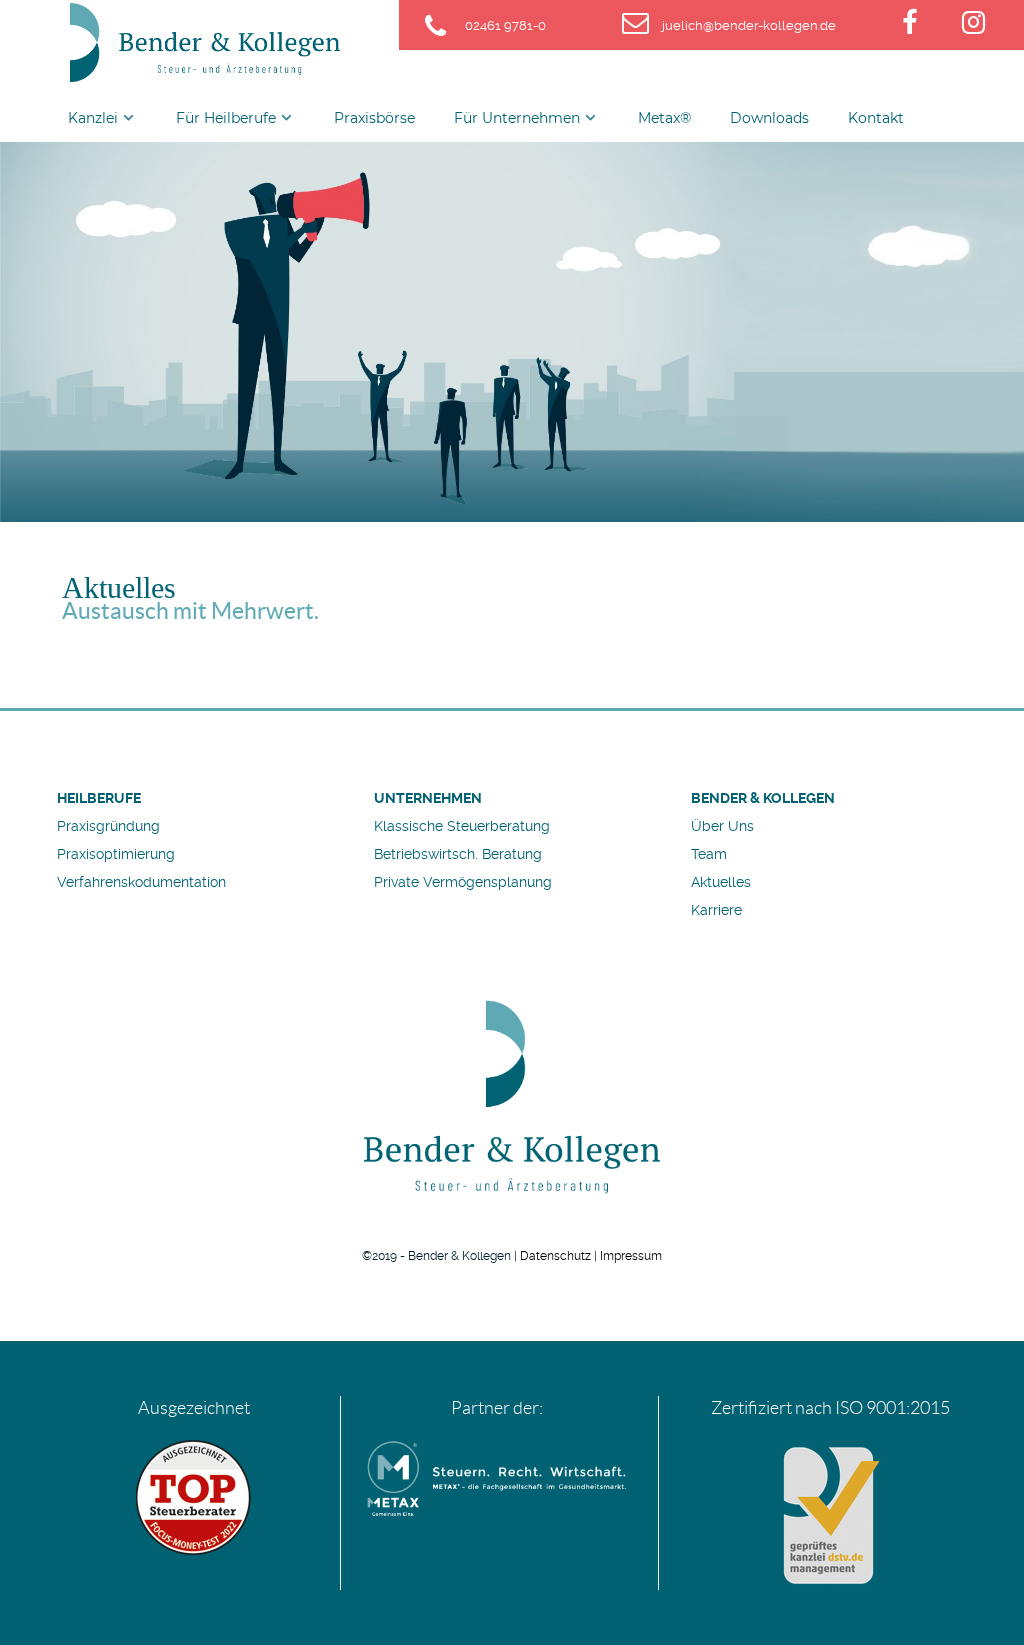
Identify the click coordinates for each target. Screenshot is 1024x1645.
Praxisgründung (108, 826)
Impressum (631, 1256)
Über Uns (722, 826)
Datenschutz (555, 1256)
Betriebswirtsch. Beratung (458, 854)
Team (709, 854)
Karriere (716, 910)
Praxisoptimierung (116, 854)
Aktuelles (721, 882)
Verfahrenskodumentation (141, 882)
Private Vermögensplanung (463, 882)
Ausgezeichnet (194, 1408)
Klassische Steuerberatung (462, 826)
